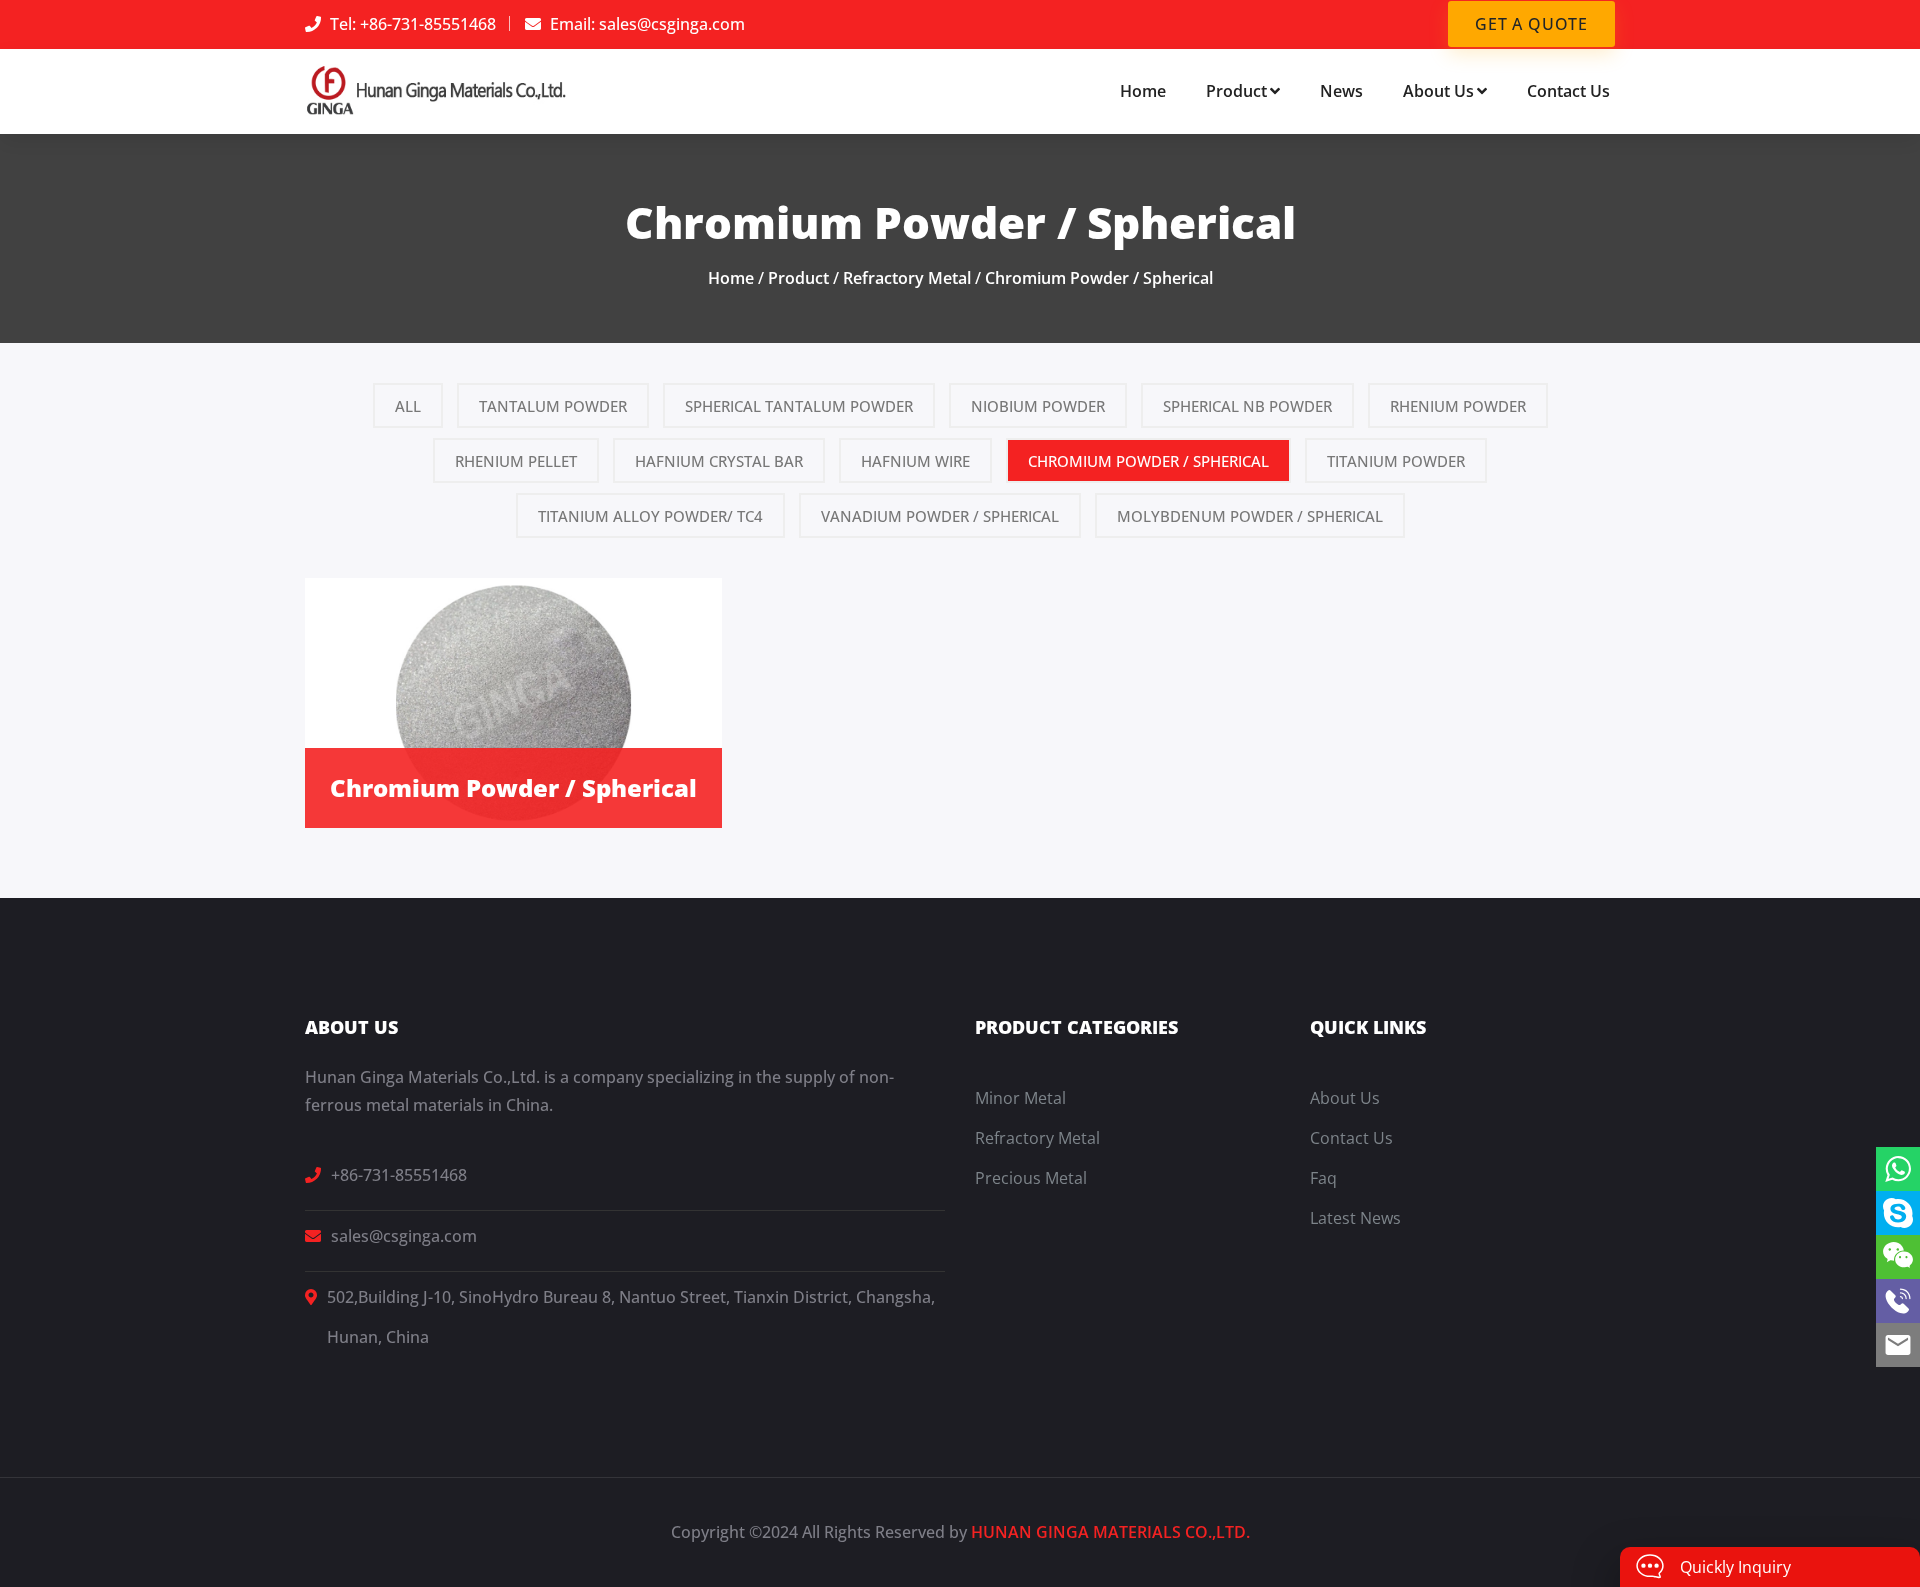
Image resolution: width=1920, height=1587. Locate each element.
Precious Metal (1031, 1178)
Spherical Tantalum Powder (799, 406)
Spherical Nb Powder (1247, 406)
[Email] (1898, 1345)
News (1341, 91)
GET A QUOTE (1531, 24)
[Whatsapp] (1898, 1169)
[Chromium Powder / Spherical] (513, 701)
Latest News (1355, 1218)
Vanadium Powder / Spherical (940, 516)
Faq (1323, 1178)
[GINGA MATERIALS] (436, 89)
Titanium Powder (1396, 461)
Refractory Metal (907, 278)
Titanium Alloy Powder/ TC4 (650, 516)
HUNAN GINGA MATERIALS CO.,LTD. (1110, 1532)
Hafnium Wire (915, 461)
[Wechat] (1898, 1257)
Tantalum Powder (553, 406)
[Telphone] (1898, 1301)
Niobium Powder (1038, 406)
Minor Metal (1020, 1098)
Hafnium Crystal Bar (719, 461)
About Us (1438, 91)
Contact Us (1568, 91)
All (408, 406)
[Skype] (1898, 1213)
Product (1236, 91)
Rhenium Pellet (516, 461)
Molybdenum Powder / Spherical (1250, 516)
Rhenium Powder (1458, 406)
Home (1143, 91)
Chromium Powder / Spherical (1099, 278)
